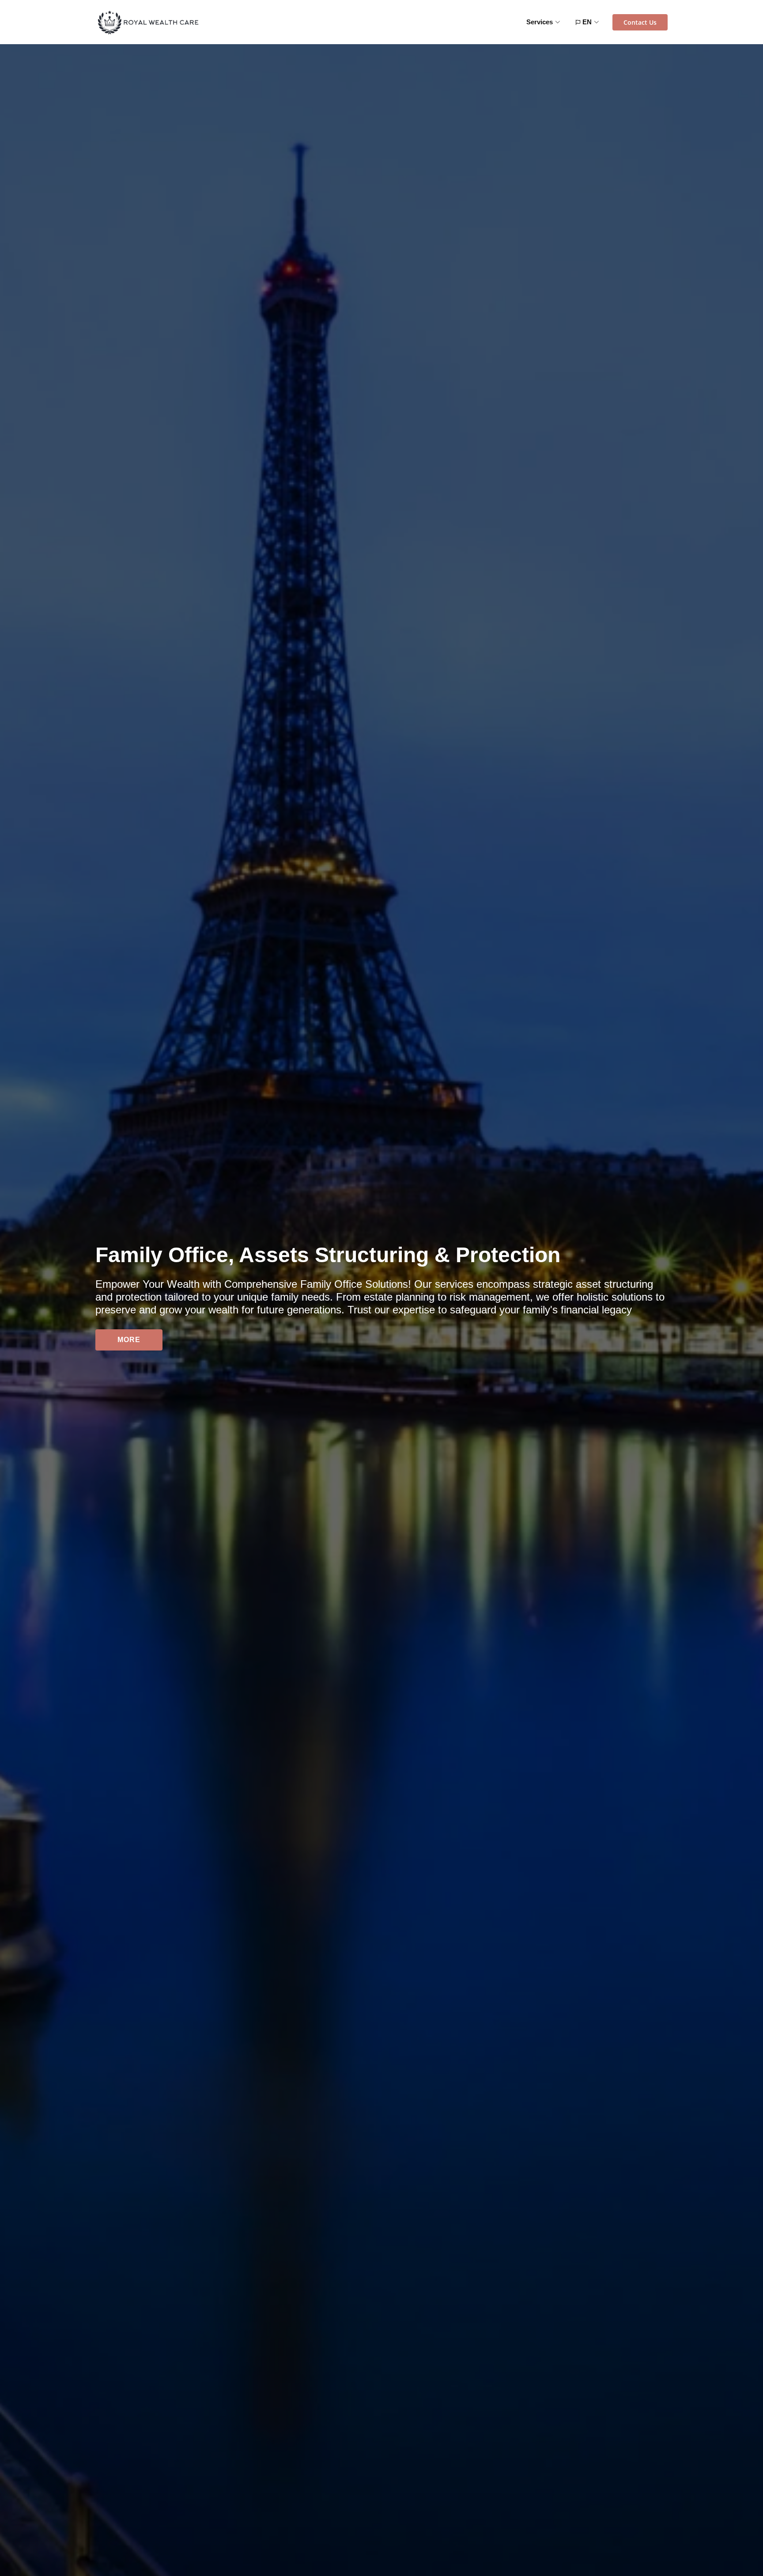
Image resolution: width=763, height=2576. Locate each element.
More (129, 1340)
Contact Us (640, 22)
